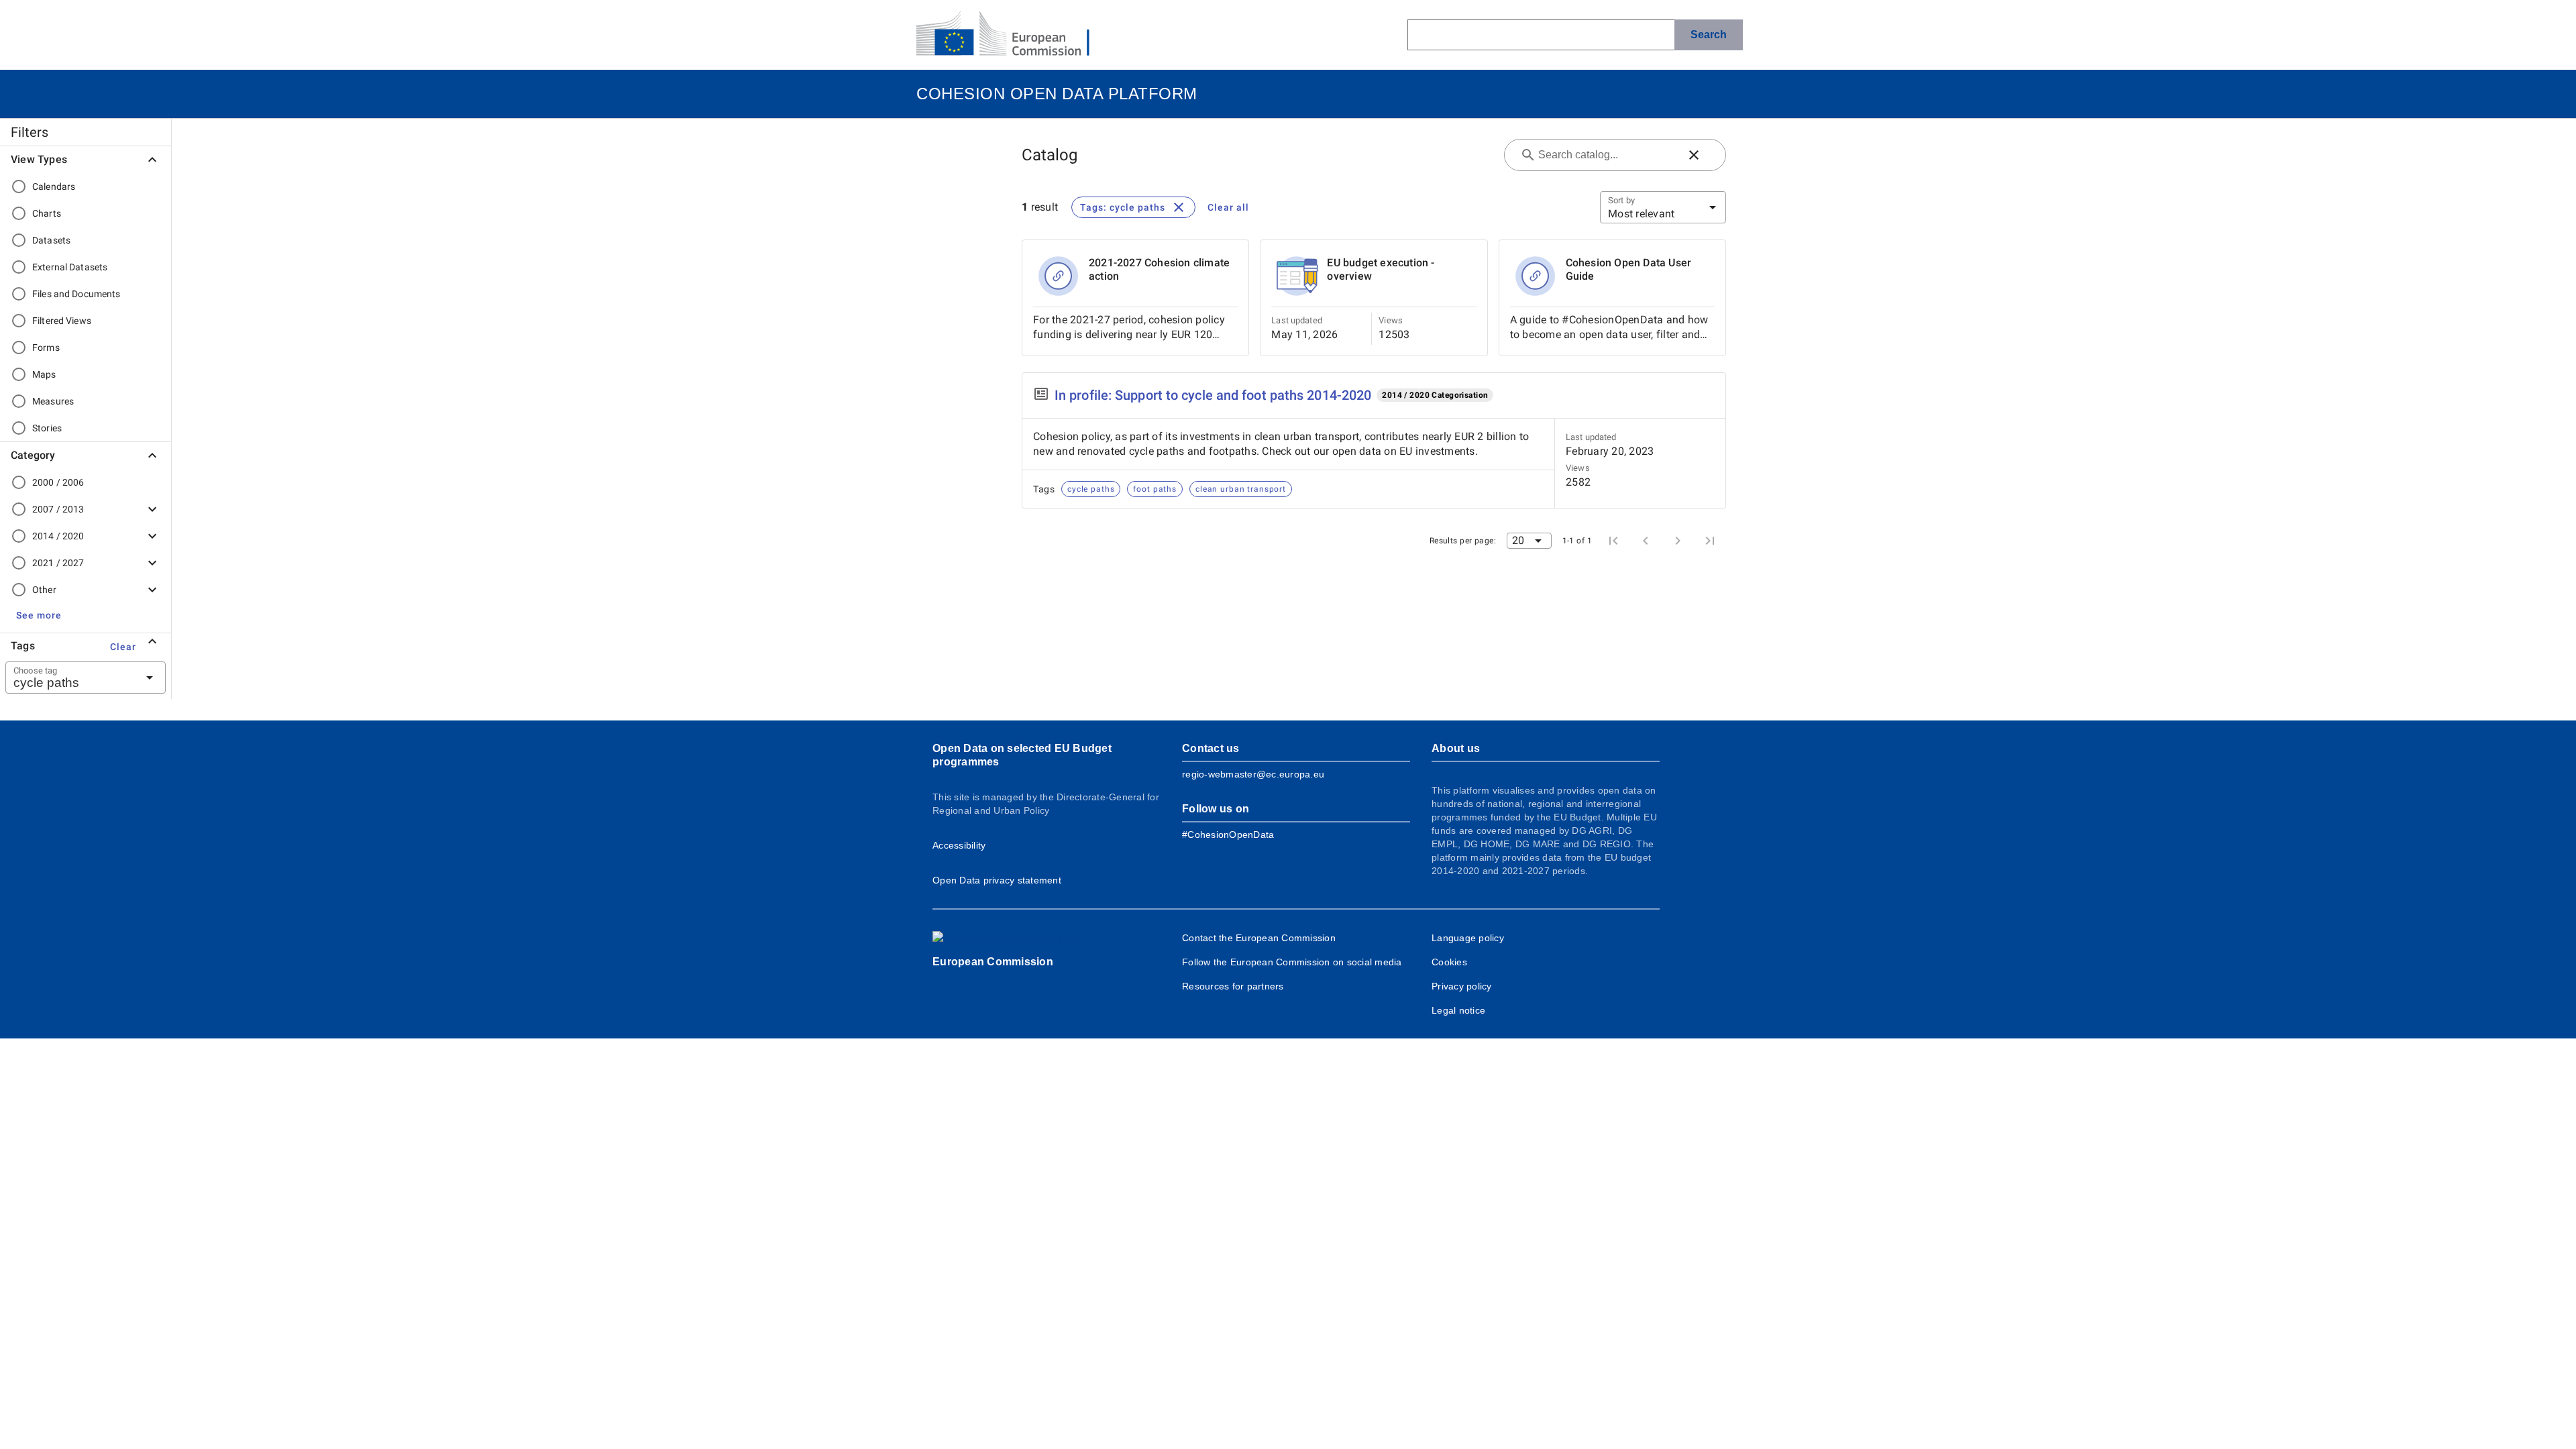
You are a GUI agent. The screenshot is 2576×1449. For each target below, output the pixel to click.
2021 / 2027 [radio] (58, 563)
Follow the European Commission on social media (1292, 962)
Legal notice (1458, 1010)
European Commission (993, 962)
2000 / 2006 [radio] (58, 482)
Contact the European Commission (1259, 938)
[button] (39, 615)
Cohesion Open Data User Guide (1629, 269)
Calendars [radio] (54, 186)
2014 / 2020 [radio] (58, 536)
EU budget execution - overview (1381, 269)
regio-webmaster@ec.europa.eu (1253, 774)
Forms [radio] (46, 347)
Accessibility (959, 845)
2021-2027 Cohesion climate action (1159, 269)
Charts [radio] (47, 213)
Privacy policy (1462, 986)
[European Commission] (1014, 35)
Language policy (1468, 938)
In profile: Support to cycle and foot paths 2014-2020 (1213, 395)
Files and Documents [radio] (76, 294)
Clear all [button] (1228, 207)
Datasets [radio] (51, 240)
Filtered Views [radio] (62, 321)
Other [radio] (44, 590)
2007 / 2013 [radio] (58, 509)
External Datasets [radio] (70, 267)
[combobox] (69, 678)
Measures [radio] (53, 401)
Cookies (1449, 962)
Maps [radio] (44, 374)
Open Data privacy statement (997, 880)
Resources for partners (1233, 986)
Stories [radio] (47, 428)
